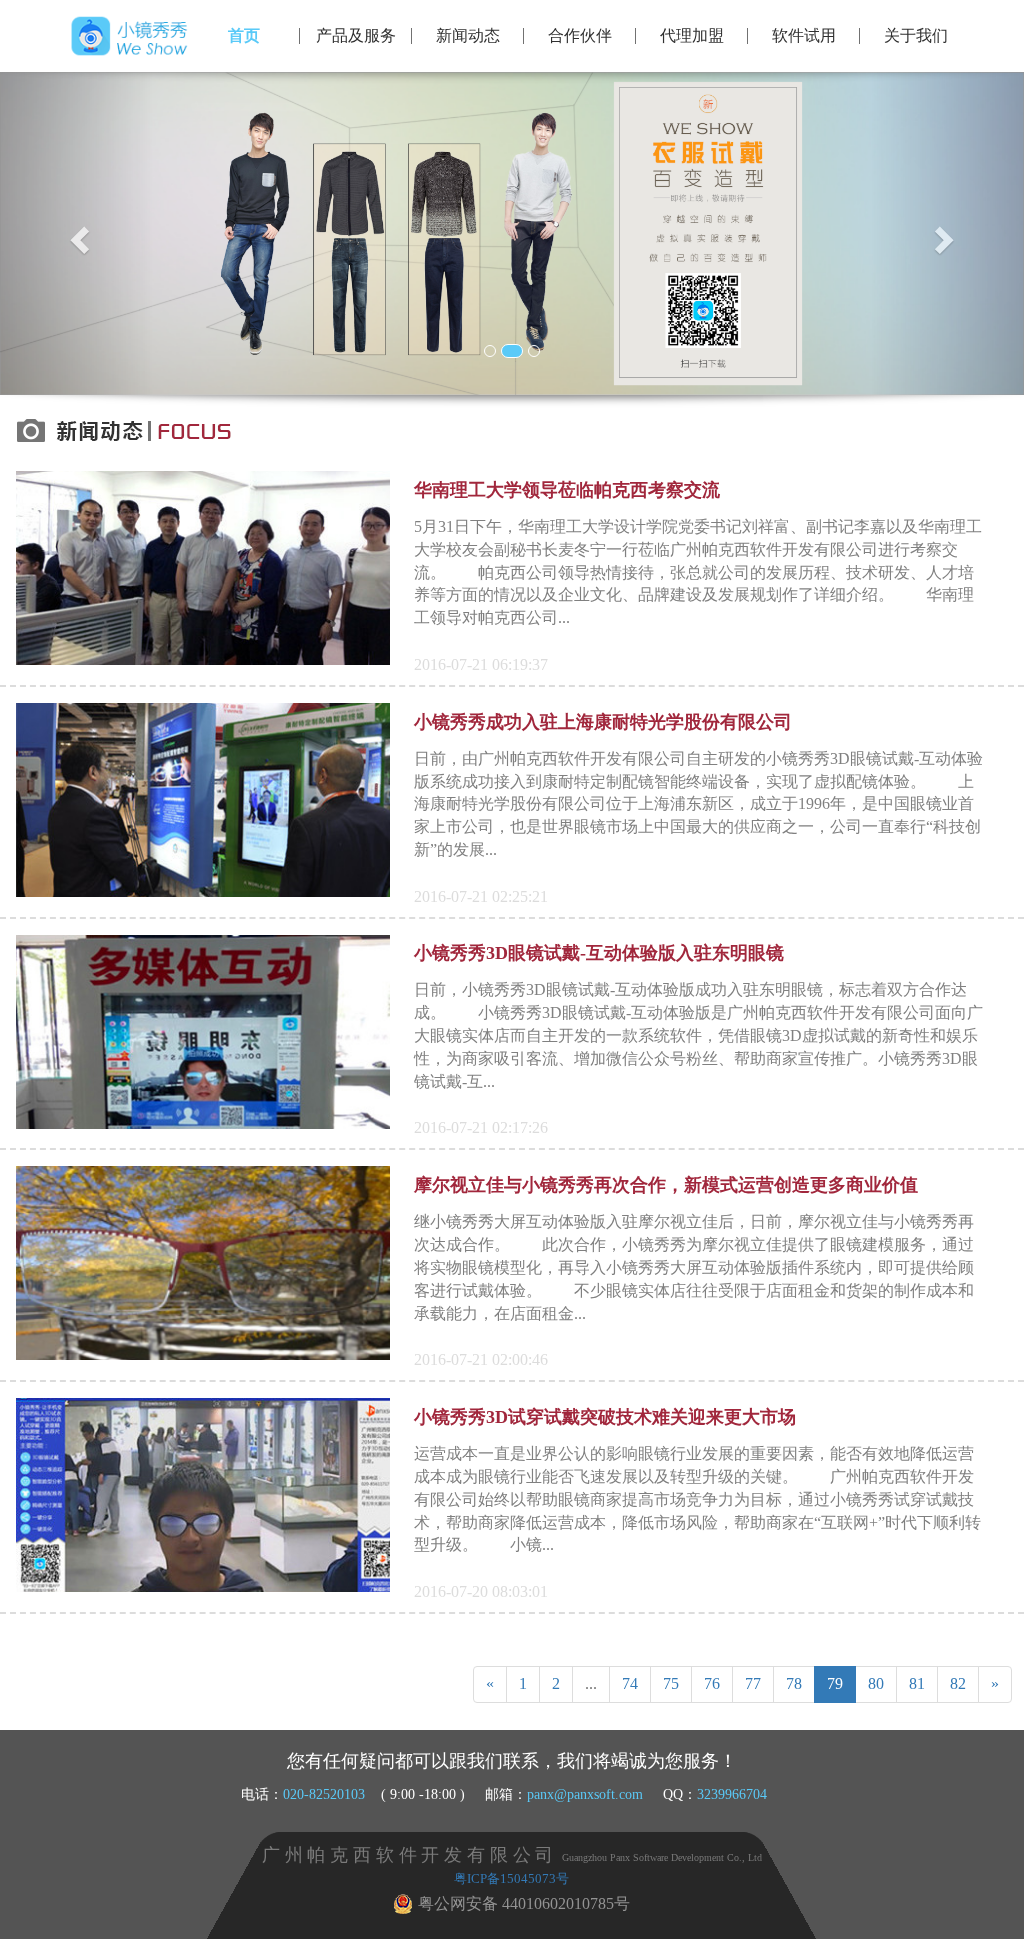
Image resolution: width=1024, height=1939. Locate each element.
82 (958, 1683)
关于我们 (916, 35)
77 (753, 1683)
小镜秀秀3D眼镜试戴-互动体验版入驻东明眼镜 (599, 953)
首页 (244, 35)
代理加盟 (692, 35)
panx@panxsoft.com (585, 1794)
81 (917, 1683)
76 (712, 1683)
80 (876, 1683)
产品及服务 (356, 35)
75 (671, 1683)
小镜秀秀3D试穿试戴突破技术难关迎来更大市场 (605, 1417)
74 (630, 1683)
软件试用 (804, 35)
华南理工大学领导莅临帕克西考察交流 (567, 490)
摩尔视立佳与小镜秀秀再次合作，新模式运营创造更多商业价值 (666, 1185)
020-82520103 (324, 1794)
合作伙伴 (580, 35)
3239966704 (732, 1794)
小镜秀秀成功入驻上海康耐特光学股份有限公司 (603, 722)
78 (794, 1683)
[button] (77, 233)
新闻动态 (468, 35)
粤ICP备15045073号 (511, 1879)
